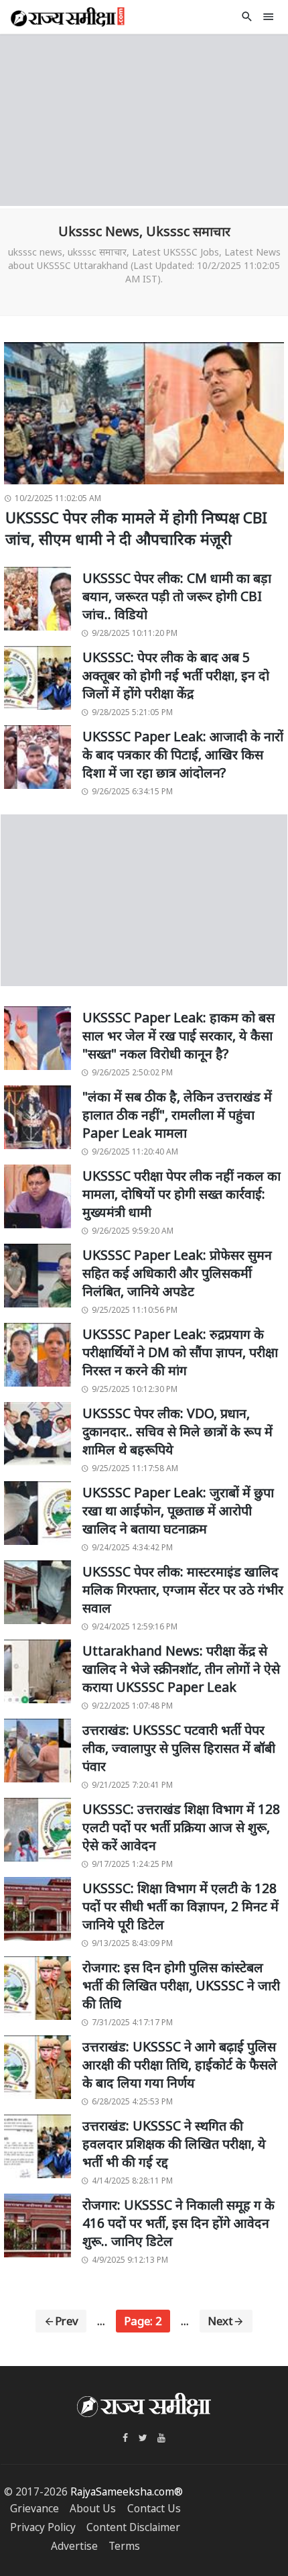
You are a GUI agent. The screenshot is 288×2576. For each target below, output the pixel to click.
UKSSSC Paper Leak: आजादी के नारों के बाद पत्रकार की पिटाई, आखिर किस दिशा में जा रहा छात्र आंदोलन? (183, 755)
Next (220, 2321)
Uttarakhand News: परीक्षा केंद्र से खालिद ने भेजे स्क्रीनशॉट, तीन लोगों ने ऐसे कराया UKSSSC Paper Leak (181, 1669)
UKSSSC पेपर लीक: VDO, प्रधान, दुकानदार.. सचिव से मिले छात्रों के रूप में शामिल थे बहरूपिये (177, 1432)
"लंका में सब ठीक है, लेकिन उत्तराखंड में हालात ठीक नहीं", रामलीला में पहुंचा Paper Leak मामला (177, 1115)
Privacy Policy (43, 2527)
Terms (124, 2546)
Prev (67, 2321)
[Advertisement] (144, 118)
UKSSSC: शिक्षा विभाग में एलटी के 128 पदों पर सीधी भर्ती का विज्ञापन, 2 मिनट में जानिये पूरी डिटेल (181, 1907)
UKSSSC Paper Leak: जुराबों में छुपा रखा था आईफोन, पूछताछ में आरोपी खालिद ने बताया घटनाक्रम (178, 1511)
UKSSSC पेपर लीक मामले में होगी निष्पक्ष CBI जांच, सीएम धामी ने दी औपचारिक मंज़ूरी (136, 528)
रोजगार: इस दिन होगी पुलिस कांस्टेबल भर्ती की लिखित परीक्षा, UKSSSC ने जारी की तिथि (181, 1986)
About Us (93, 2509)
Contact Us (154, 2509)
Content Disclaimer (133, 2527)
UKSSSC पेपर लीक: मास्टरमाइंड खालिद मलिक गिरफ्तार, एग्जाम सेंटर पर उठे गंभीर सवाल (183, 1590)
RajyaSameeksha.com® (127, 2492)
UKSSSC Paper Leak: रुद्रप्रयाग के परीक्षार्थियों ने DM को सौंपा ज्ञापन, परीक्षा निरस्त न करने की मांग (180, 1352)
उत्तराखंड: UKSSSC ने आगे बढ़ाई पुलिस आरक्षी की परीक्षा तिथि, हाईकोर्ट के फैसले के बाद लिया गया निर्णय (180, 2065)
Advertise (74, 2546)
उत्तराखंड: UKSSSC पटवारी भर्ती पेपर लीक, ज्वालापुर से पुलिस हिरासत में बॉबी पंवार (179, 1748)
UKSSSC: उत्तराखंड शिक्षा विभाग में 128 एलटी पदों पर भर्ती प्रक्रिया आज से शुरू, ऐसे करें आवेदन (181, 1827)
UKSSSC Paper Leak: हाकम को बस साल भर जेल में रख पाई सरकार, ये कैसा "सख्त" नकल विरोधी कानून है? (178, 1036)
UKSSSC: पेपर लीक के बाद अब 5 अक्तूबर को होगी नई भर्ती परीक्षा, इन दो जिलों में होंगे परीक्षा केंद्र (176, 676)
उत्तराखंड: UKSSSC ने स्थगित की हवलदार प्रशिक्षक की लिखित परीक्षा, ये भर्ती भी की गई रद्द (174, 2144)
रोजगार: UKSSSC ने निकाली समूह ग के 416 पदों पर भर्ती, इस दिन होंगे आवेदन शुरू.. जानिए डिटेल (178, 2223)
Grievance (34, 2509)
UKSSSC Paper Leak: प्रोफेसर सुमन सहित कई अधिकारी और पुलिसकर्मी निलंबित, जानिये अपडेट (177, 1273)
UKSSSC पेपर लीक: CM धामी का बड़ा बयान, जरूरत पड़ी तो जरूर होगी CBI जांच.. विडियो (177, 596)
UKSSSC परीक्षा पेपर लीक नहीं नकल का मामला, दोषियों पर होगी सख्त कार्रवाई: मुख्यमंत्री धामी (182, 1194)
